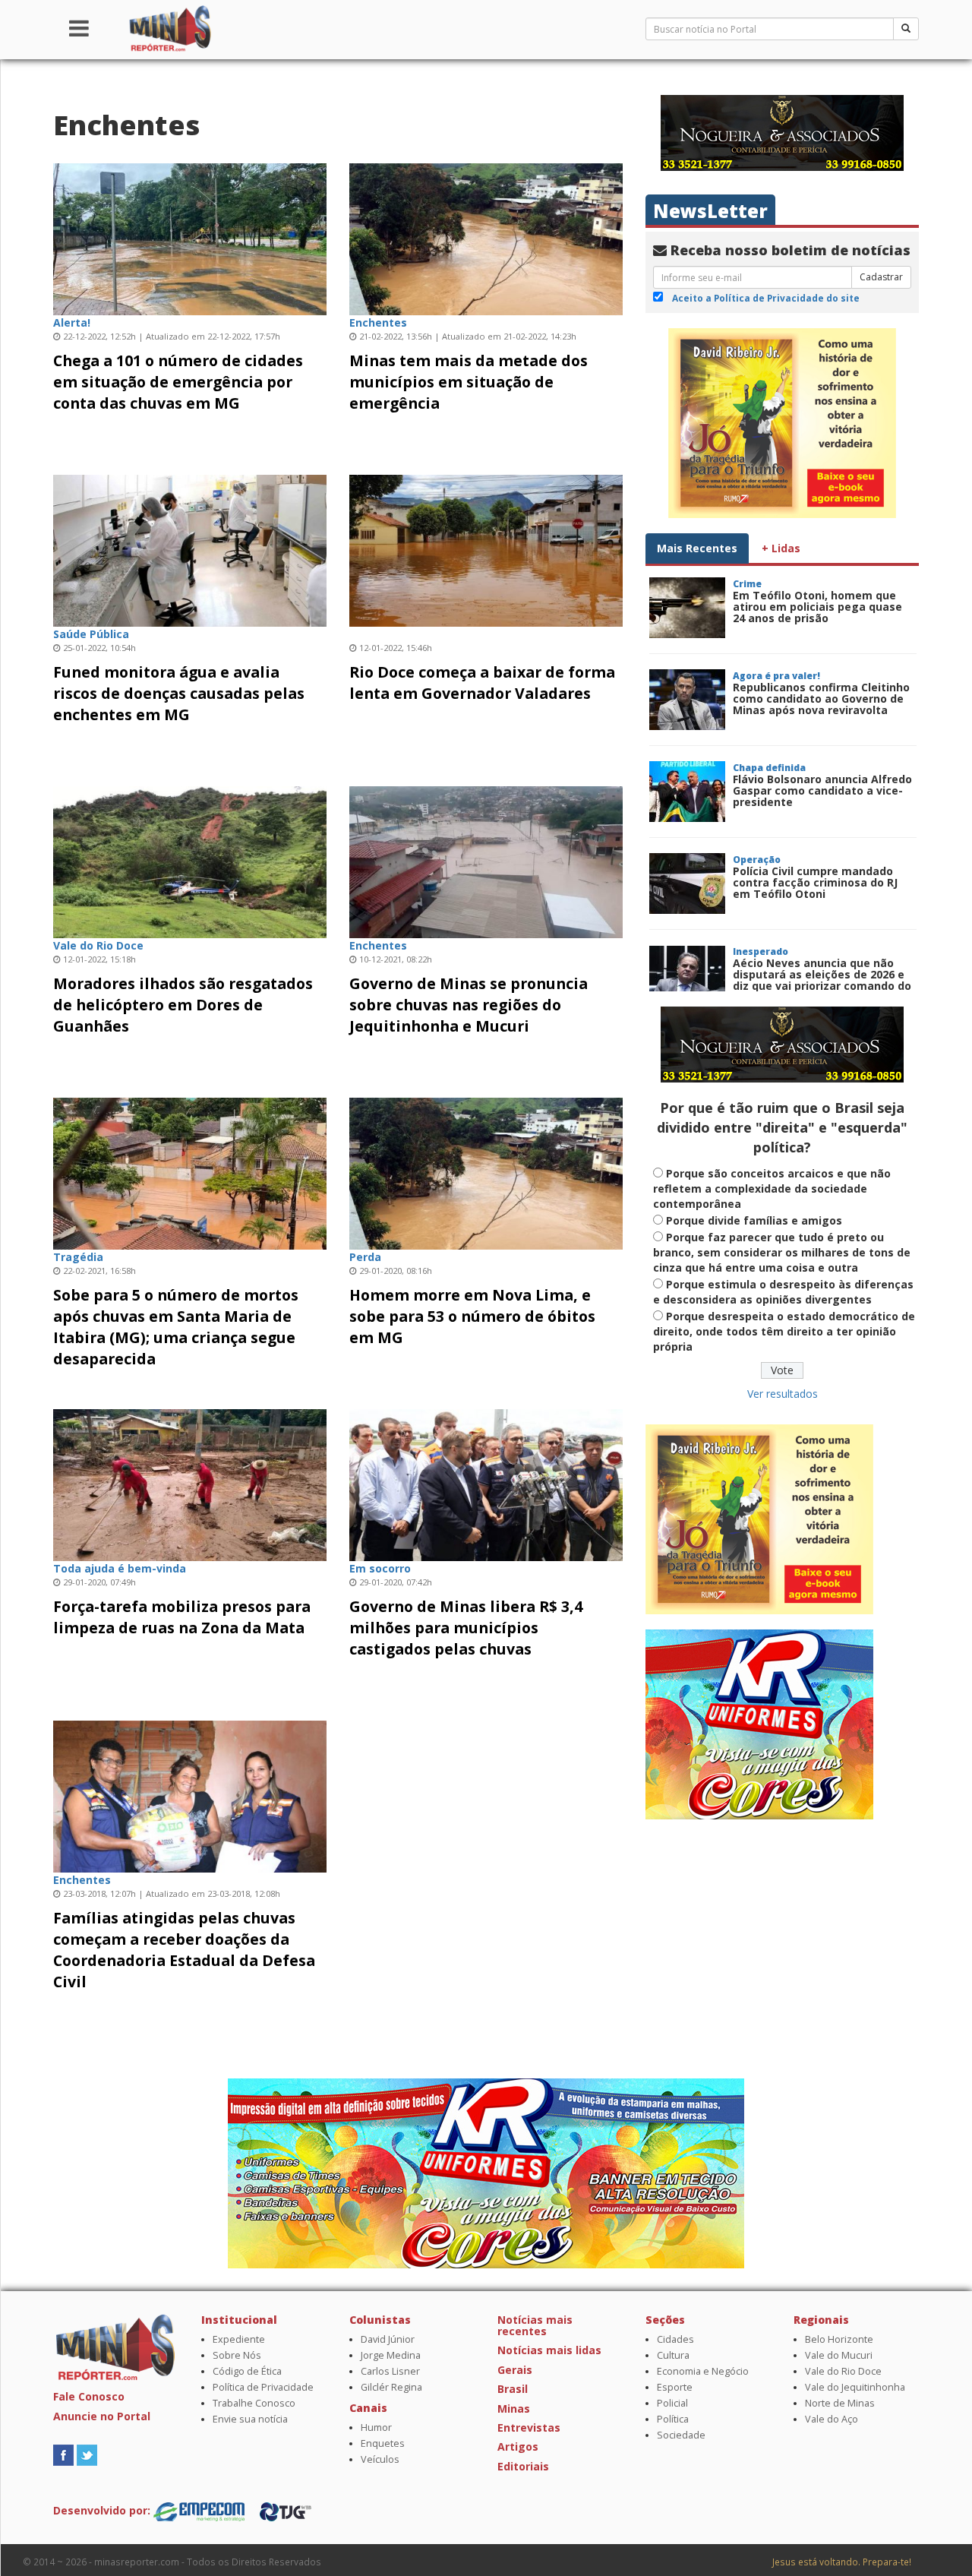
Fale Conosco (89, 2396)
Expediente (239, 2339)
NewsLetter (710, 211)
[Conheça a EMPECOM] (200, 2510)
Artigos (518, 2446)
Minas (514, 2408)
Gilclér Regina (391, 2387)
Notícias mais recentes (535, 2325)
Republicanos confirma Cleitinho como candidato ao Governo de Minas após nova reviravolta (821, 699)
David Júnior (388, 2339)
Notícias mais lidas (549, 2350)
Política (673, 2419)
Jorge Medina (391, 2355)
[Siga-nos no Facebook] (63, 2454)
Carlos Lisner (390, 2371)
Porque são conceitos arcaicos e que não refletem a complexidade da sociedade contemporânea (772, 1188)
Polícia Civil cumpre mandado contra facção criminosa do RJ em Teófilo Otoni (815, 883)
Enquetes (383, 2443)
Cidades (675, 2339)
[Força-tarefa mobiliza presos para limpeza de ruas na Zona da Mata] (190, 1483)
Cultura (673, 2355)
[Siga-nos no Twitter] (87, 2454)
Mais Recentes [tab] (697, 548)
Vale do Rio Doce (843, 2371)
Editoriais (523, 2466)
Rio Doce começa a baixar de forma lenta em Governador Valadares (482, 683)
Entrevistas (529, 2427)
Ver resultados (783, 1394)
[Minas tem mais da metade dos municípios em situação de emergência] (486, 237)
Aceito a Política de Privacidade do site (766, 298)
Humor (376, 2427)
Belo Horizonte (839, 2339)
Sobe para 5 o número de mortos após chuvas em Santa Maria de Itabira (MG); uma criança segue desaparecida (176, 1327)
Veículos (380, 2459)
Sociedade (681, 2435)
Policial (672, 2403)
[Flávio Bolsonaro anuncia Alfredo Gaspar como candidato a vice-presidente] (687, 792)
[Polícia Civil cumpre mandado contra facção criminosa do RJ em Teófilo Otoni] (687, 883)
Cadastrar (881, 277)
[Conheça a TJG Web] (286, 2510)
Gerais (515, 2370)
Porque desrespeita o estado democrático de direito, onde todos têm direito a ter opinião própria (784, 1331)
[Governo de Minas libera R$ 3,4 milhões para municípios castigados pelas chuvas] (486, 1483)
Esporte (675, 2387)
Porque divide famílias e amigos (754, 1220)
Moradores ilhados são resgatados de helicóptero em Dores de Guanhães (183, 1005)
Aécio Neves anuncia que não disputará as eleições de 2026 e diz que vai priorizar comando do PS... (822, 980)
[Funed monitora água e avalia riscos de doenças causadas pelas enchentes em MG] (190, 549)
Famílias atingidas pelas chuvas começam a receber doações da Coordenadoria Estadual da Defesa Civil (184, 1950)
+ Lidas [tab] (781, 548)
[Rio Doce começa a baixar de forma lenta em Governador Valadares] (486, 549)
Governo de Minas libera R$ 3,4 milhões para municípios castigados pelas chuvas (466, 1628)
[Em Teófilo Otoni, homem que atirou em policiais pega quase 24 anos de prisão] (687, 608)
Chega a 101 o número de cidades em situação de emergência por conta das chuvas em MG (178, 382)
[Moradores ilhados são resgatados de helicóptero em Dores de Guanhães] (190, 860)
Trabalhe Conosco (254, 2403)
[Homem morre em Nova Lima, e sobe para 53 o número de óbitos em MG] (486, 1172)
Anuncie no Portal (102, 2416)
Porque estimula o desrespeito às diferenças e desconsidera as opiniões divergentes (783, 1292)
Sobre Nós (237, 2355)
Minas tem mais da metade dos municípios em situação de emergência (469, 382)
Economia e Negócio (703, 2371)
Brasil (513, 2389)
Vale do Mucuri (839, 2355)
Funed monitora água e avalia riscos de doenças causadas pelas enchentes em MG (179, 693)
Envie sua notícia (250, 2419)
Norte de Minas (840, 2403)
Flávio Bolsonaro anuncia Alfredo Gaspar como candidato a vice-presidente (822, 791)
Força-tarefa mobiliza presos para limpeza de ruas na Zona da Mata (182, 1617)
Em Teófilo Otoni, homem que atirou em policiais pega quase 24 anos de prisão (817, 607)
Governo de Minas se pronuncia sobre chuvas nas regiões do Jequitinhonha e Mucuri (469, 1005)
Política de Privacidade (263, 2387)
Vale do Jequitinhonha (855, 2387)
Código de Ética (247, 2371)
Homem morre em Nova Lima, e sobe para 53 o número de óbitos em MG (472, 1316)
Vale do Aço (832, 2419)
